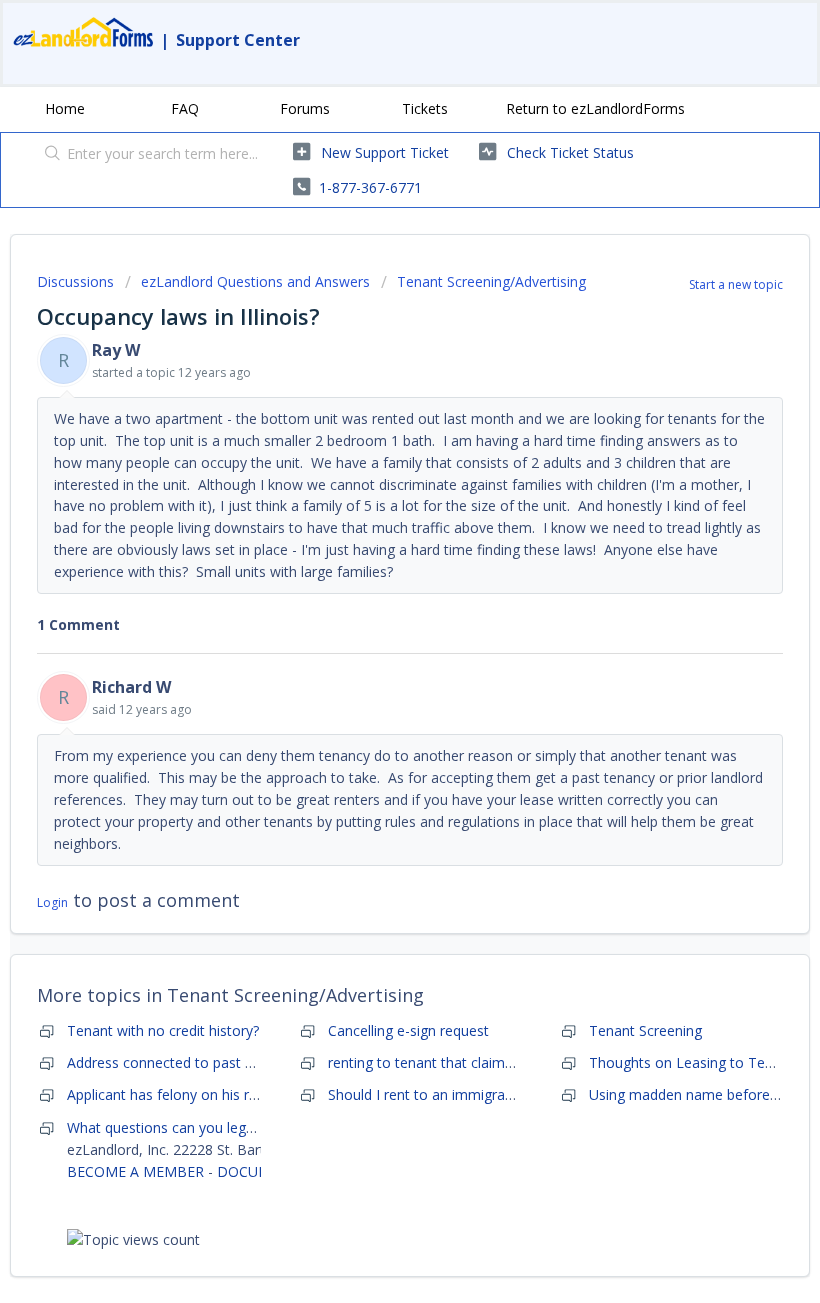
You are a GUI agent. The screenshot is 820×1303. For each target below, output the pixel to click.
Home (65, 108)
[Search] (48, 155)
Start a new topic (736, 284)
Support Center (238, 40)
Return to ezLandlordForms (595, 108)
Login (52, 902)
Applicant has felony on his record (176, 1094)
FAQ (185, 108)
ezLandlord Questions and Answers (255, 281)
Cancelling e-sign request (408, 1030)
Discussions (75, 281)
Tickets (425, 108)
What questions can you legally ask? (183, 1127)
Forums (305, 108)
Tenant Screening (645, 1030)
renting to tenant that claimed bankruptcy (462, 1062)
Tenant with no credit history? (163, 1030)
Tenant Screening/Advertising (491, 281)
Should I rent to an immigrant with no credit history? (496, 1094)
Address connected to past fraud (173, 1062)
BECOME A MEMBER (135, 1171)
